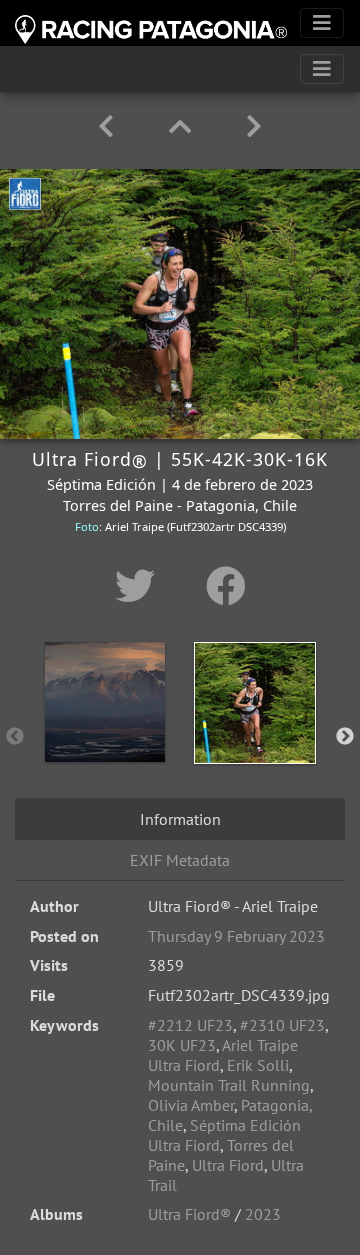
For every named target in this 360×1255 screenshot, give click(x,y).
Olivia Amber (191, 1105)
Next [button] (345, 737)
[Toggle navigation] (322, 23)
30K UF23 (182, 1045)
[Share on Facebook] (226, 586)
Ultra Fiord (228, 1165)
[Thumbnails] (183, 126)
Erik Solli (258, 1065)
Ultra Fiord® (189, 1214)
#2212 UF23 (190, 1025)
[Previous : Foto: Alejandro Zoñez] (109, 126)
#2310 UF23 (282, 1025)
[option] (105, 733)
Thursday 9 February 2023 (236, 936)
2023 (263, 1214)
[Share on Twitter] (140, 586)
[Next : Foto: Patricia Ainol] (254, 126)
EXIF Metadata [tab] (180, 860)
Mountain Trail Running (229, 1085)
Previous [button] (15, 737)
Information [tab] (180, 819)
